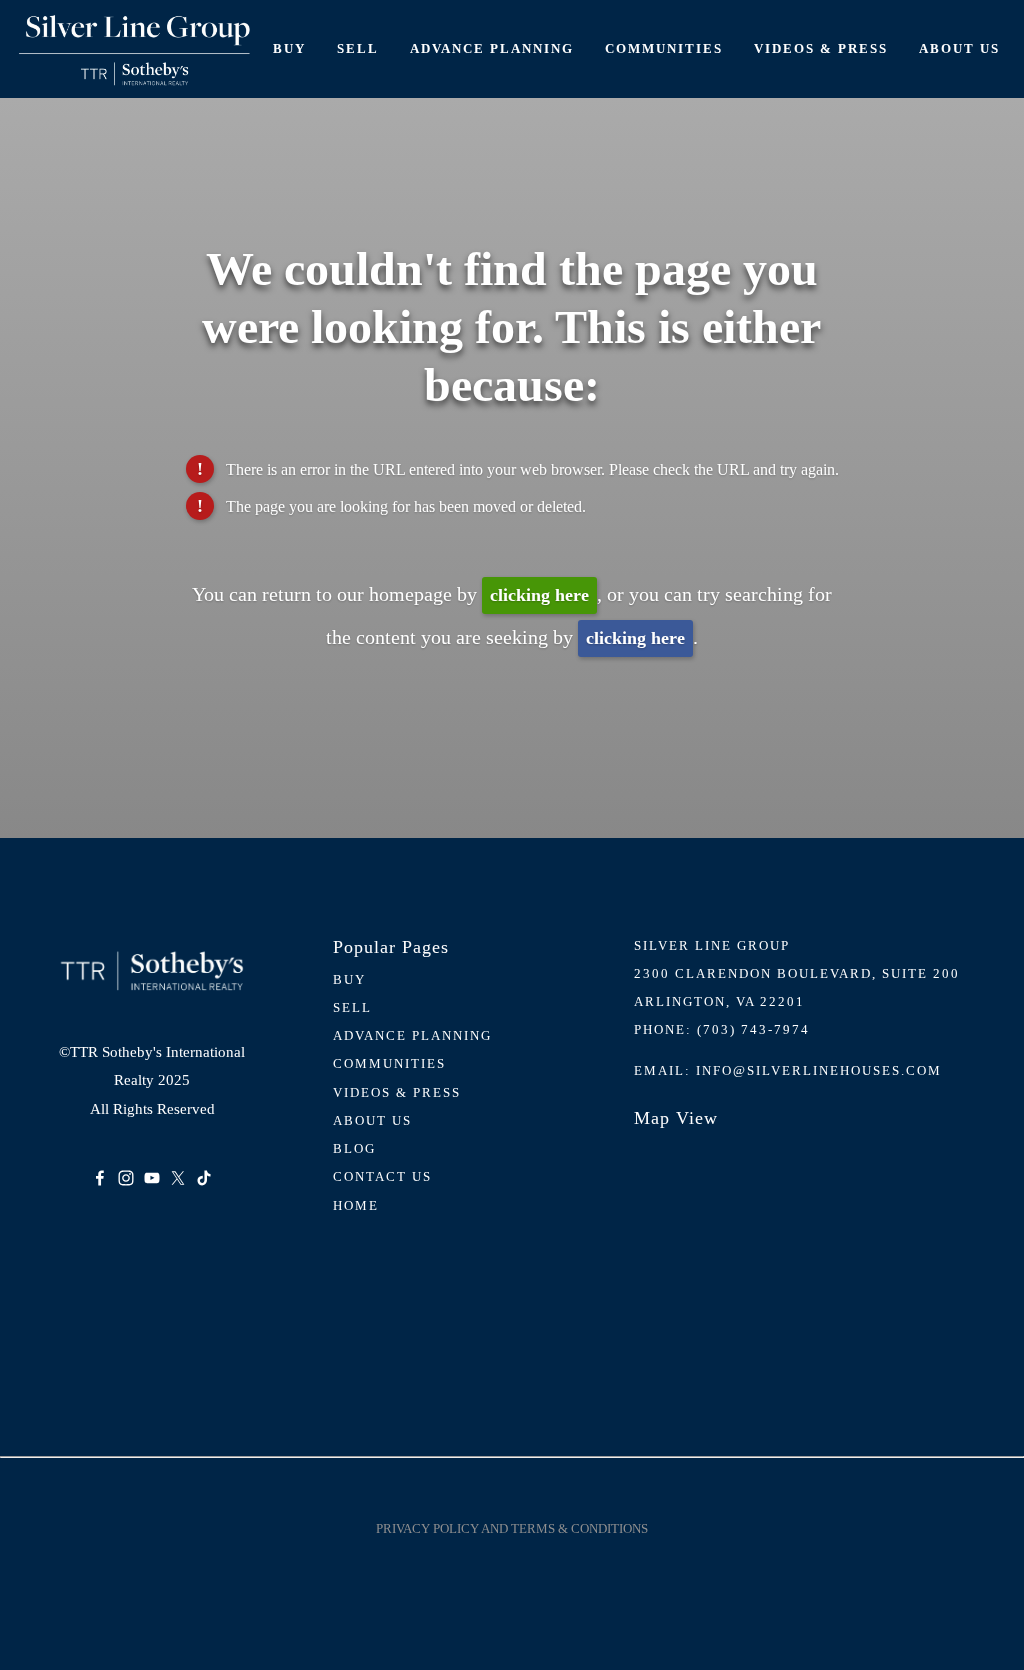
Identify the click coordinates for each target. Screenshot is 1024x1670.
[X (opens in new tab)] (178, 1178)
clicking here (539, 595)
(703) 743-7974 (753, 1029)
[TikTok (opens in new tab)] (204, 1178)
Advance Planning (492, 48)
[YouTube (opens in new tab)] (152, 1178)
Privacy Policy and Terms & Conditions (512, 1528)
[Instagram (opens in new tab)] (126, 1178)
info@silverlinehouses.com (819, 1070)
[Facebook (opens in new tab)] (100, 1178)
